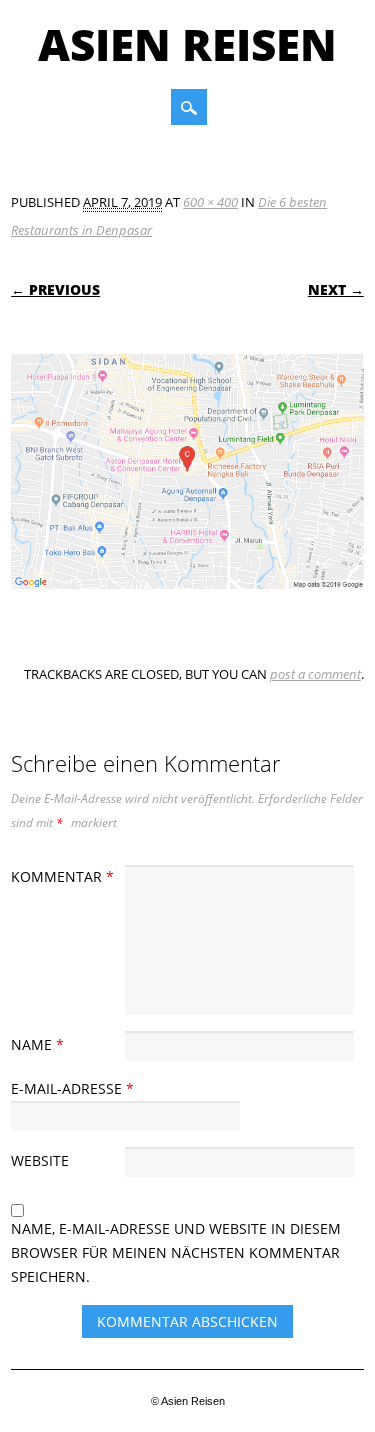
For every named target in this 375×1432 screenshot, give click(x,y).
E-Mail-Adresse (72, 1088)
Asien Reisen (187, 44)
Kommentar (62, 876)
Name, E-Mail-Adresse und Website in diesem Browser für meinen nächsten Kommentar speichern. (176, 1252)
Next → (336, 289)
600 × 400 (210, 202)
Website (40, 1160)
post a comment (315, 674)
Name (37, 1044)
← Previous (55, 289)
